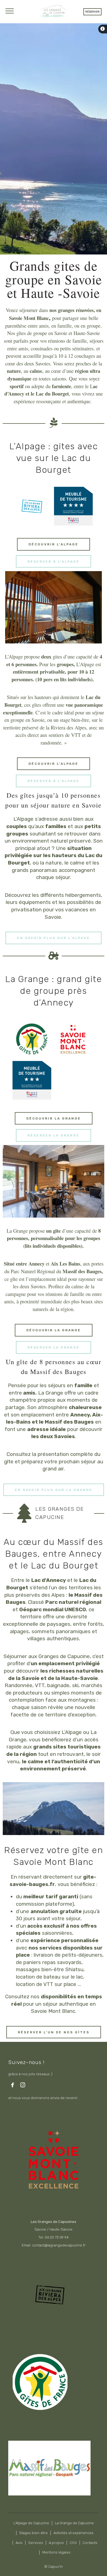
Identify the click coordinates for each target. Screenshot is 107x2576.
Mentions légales (56, 2552)
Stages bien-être (33, 2533)
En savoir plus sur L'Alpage (54, 938)
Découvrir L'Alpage (54, 544)
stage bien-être (74, 720)
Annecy (36, 1263)
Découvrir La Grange (54, 1118)
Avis (19, 2543)
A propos (56, 2543)
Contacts (90, 2543)
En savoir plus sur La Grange (54, 1490)
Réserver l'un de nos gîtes (54, 2032)
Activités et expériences (74, 2533)
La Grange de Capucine (74, 2523)
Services (36, 2543)
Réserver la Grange (54, 1135)
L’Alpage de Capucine (31, 2523)
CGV (73, 2543)
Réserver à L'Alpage (54, 562)
